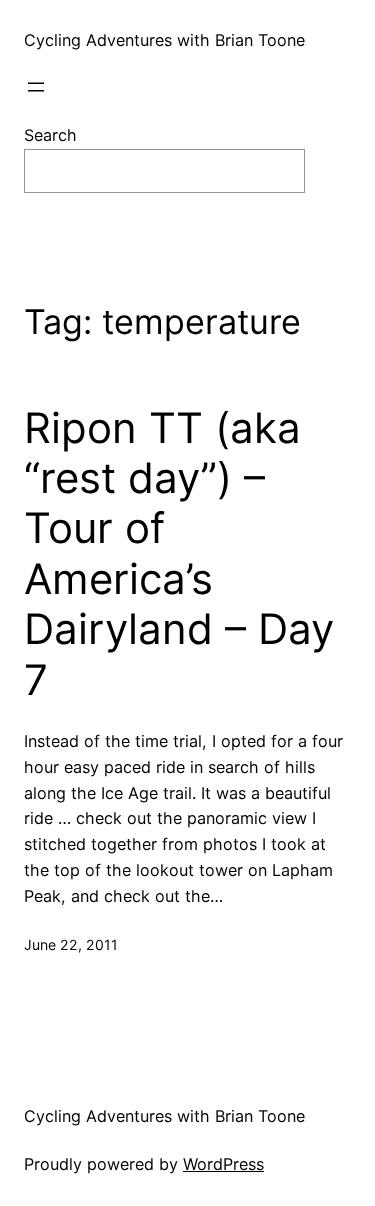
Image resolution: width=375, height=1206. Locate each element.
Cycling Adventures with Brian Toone (164, 40)
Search (50, 135)
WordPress (223, 1164)
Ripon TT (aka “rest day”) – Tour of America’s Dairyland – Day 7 (179, 554)
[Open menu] (36, 87)
